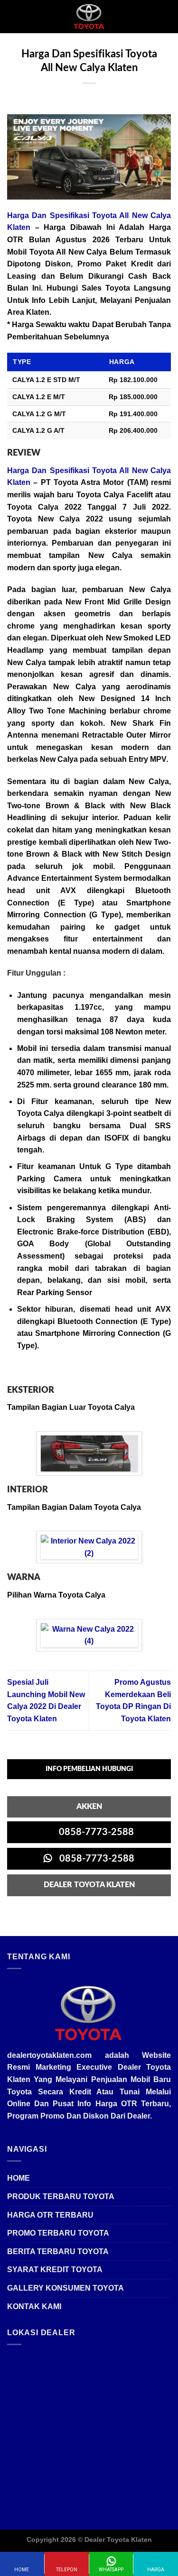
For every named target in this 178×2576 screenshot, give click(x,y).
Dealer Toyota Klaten (118, 2539)
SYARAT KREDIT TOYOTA (55, 2270)
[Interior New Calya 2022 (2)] (89, 1547)
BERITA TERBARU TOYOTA (58, 2252)
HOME (19, 2178)
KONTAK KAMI (34, 2307)
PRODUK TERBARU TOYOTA (61, 2197)
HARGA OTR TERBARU (50, 2215)
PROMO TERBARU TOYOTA (58, 2233)
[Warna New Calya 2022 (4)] (89, 1635)
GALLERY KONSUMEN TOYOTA (66, 2288)
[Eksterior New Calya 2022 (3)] (89, 1453)
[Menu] (13, 16)
